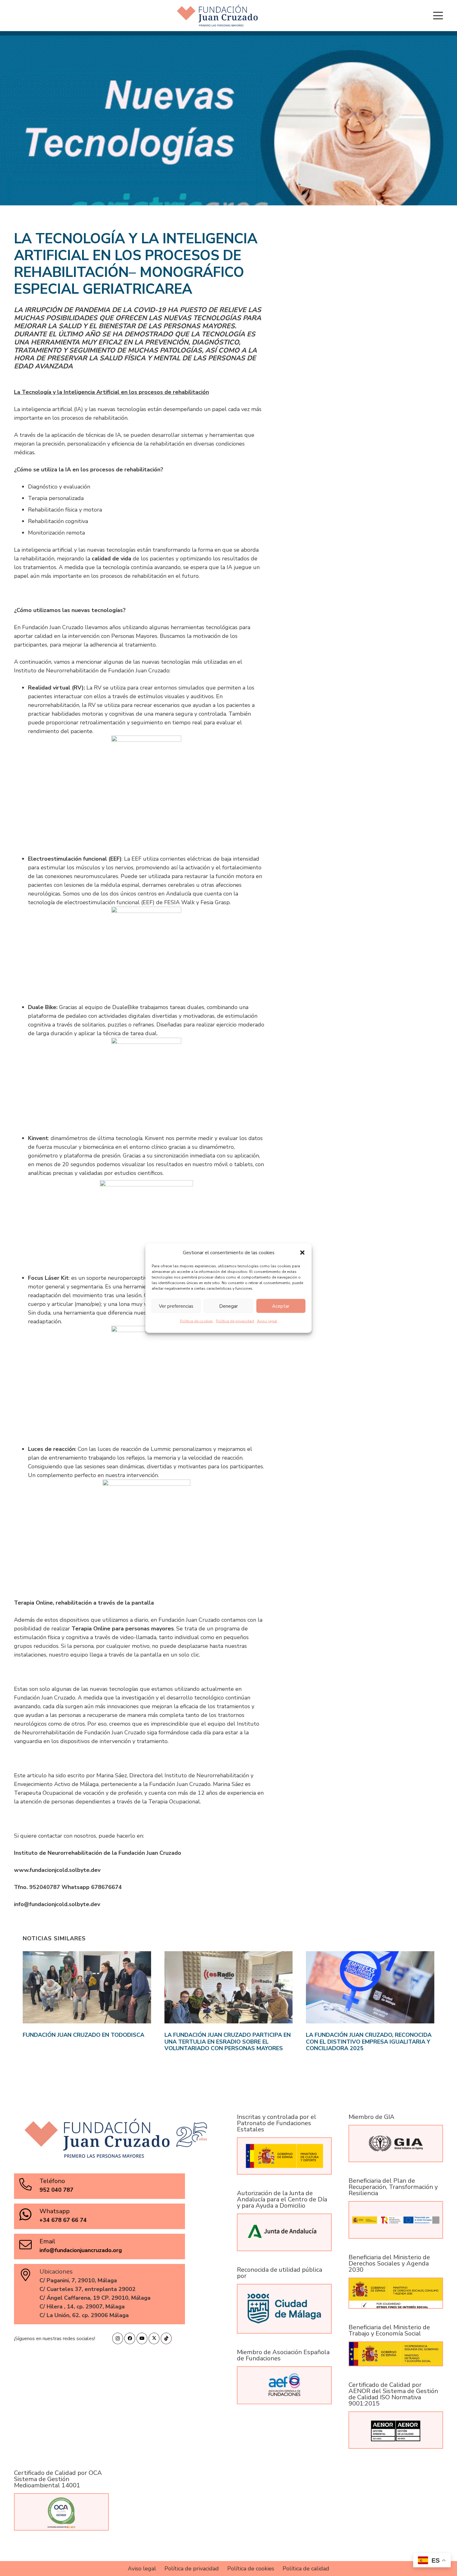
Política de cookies (196, 1321)
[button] (302, 1252)
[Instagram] (118, 2338)
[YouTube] (142, 2338)
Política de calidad (306, 2569)
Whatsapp (55, 2211)
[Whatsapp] (29, 2214)
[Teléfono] (29, 2184)
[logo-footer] (217, 16)
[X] (154, 2338)
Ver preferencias (176, 1306)
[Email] (29, 2245)
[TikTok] (166, 2338)
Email (47, 2241)
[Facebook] (130, 2338)
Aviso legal (267, 1321)
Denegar (228, 1306)
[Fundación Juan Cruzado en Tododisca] (87, 2002)
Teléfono (52, 2181)
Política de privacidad (235, 1321)
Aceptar (281, 1306)
